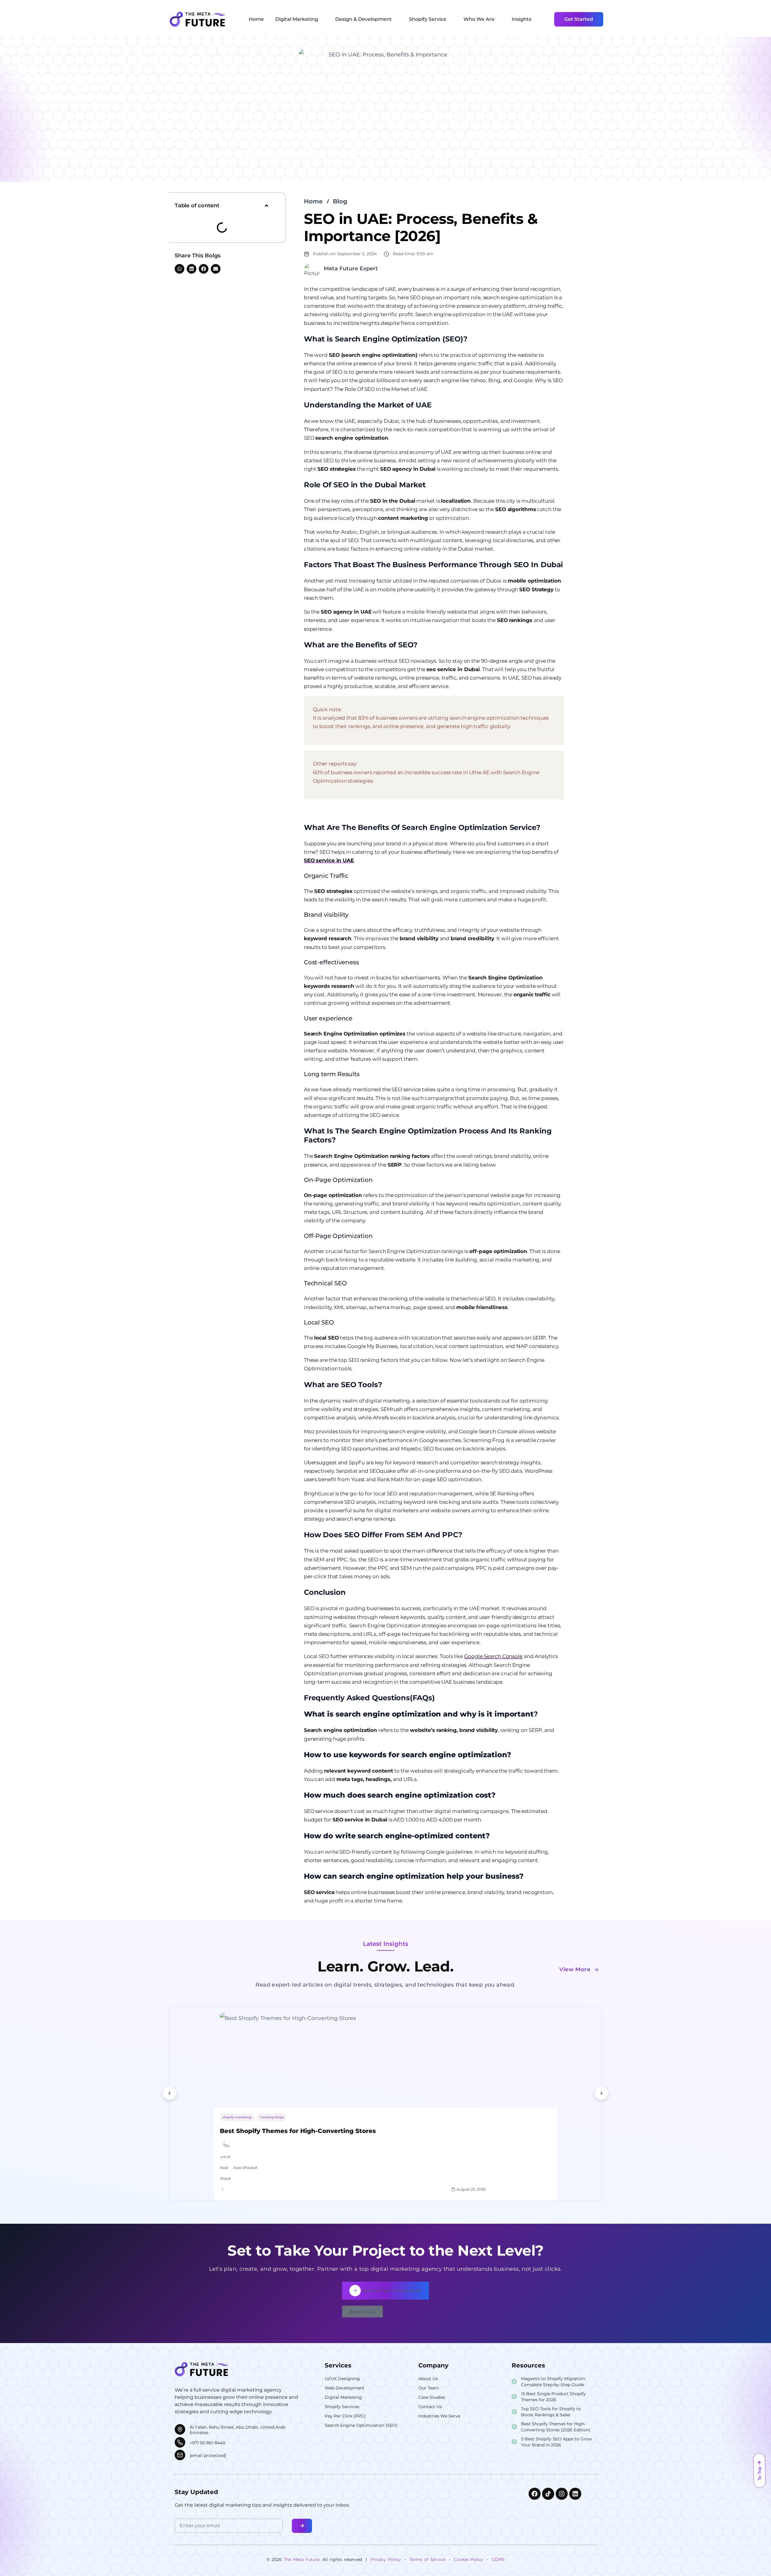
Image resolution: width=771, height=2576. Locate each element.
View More (575, 1969)
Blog (340, 201)
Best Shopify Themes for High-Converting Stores (298, 2131)
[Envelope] (216, 269)
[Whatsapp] (179, 269)
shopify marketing (237, 2117)
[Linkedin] (192, 269)
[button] (267, 206)
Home (313, 201)
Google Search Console (493, 1656)
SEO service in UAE (329, 860)
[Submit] (302, 2526)
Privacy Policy (386, 2559)
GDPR (498, 2559)
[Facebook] (204, 269)
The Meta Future (302, 2559)
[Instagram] (562, 2494)
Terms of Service (427, 2559)
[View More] (596, 1970)
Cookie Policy (468, 2559)
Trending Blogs (272, 2117)
